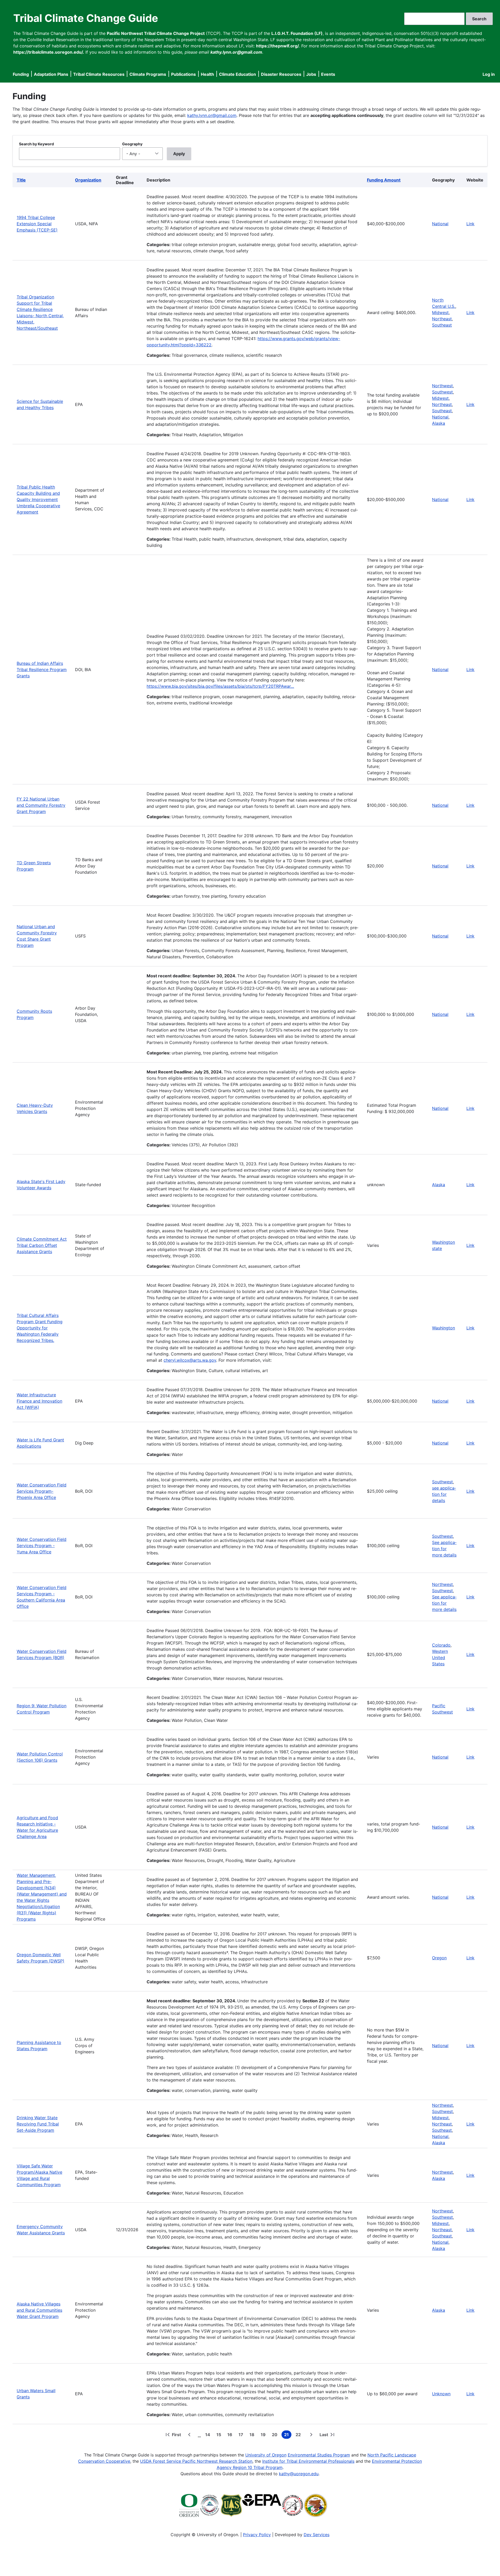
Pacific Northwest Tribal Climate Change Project (156, 33)
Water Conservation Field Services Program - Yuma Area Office (42, 1546)
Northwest (442, 386)
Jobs (311, 74)
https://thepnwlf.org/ (277, 46)
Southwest (442, 392)
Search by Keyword (36, 144)
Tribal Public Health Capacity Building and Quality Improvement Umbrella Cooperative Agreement (38, 499)
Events (328, 74)
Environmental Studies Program (319, 2455)
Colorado (441, 1645)
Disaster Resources (281, 74)
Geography (132, 144)
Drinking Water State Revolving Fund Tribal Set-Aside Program (38, 2124)
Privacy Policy (257, 2535)
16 (231, 2435)
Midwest (440, 312)
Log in (489, 74)
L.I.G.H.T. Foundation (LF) (297, 33)
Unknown (441, 2394)
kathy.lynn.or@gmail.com (212, 115)
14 (209, 2435)
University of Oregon (266, 2455)
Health (207, 74)
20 (276, 2435)
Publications (183, 74)
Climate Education (238, 74)
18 (253, 2435)
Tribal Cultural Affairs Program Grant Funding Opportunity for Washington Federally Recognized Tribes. (40, 1328)
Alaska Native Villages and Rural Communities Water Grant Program (39, 2310)
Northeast (442, 319)
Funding (21, 74)
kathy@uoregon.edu (299, 2474)
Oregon (439, 1958)
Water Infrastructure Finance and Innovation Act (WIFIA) (39, 1401)
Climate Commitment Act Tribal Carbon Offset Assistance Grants (42, 1245)
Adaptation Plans (51, 74)
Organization (88, 180)
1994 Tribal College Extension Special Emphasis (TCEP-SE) (37, 224)
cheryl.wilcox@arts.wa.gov (190, 1360)
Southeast (442, 325)
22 (299, 2435)
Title (21, 180)
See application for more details (444, 1549)
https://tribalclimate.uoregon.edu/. (49, 52)
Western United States (440, 1658)
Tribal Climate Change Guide (86, 18)
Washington (443, 1328)
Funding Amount (384, 180)
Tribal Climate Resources (99, 74)
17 (242, 2435)
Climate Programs (148, 74)
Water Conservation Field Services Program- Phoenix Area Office (42, 1491)
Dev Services (317, 2535)
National (440, 224)
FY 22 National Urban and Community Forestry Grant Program (41, 805)
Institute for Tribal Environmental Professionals (308, 2461)
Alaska (439, 423)
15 (220, 2435)
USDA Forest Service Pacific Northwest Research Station (196, 2461)
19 (264, 2435)
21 (288, 2435)
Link (470, 224)
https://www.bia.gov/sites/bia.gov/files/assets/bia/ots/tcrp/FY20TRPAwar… (220, 686)
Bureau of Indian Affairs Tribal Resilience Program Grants (42, 670)
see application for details (444, 1494)
